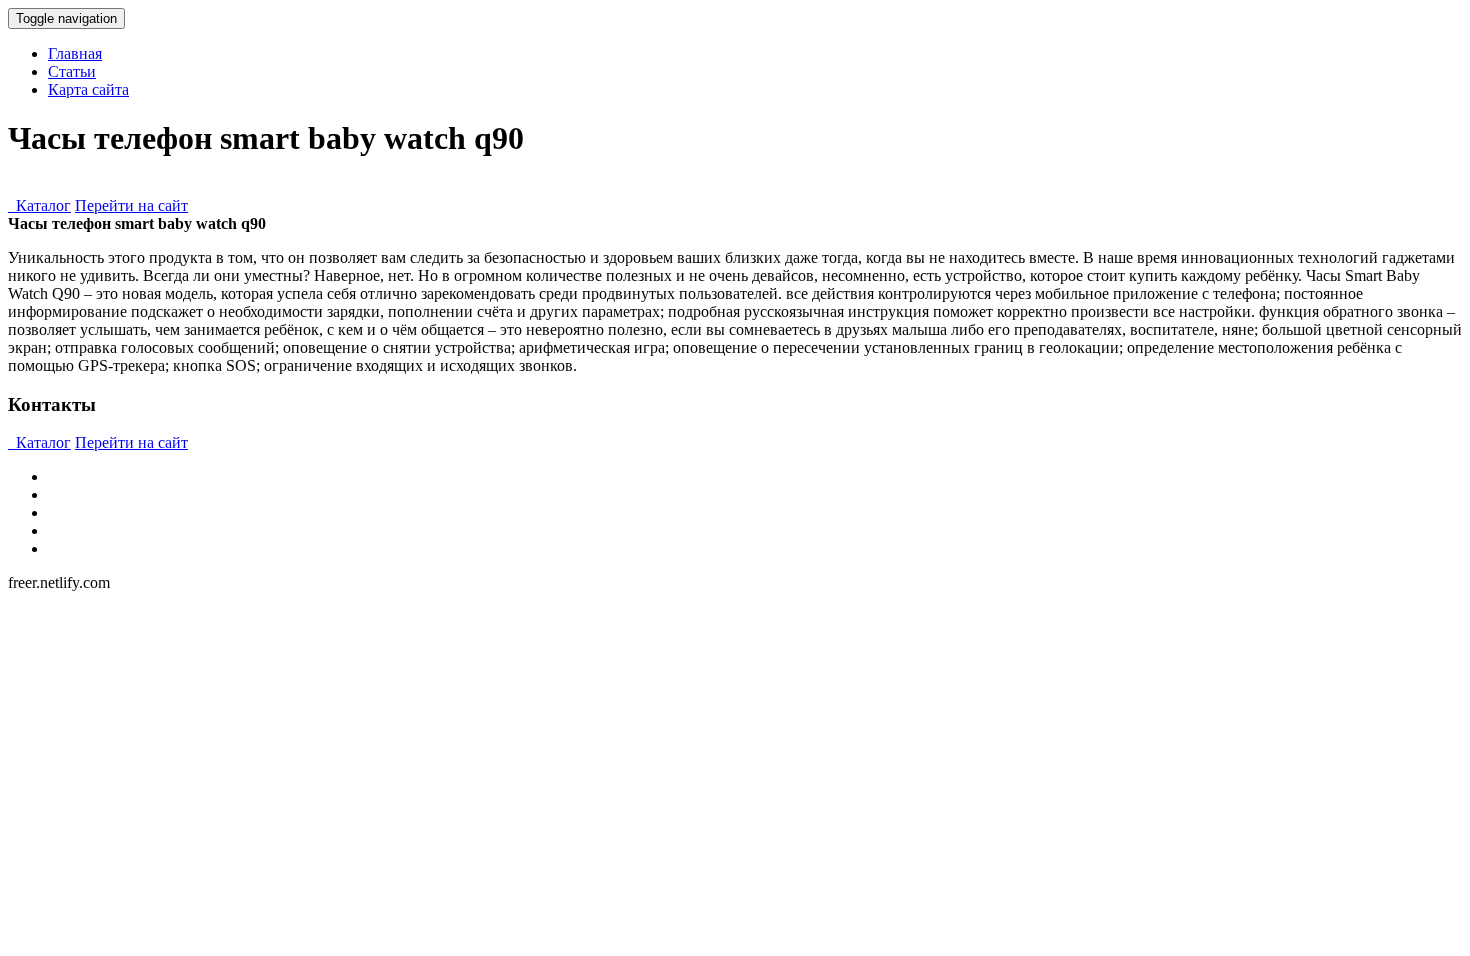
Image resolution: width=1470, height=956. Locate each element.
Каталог (39, 205)
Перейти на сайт (131, 205)
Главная (75, 53)
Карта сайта (88, 89)
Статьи (72, 71)
